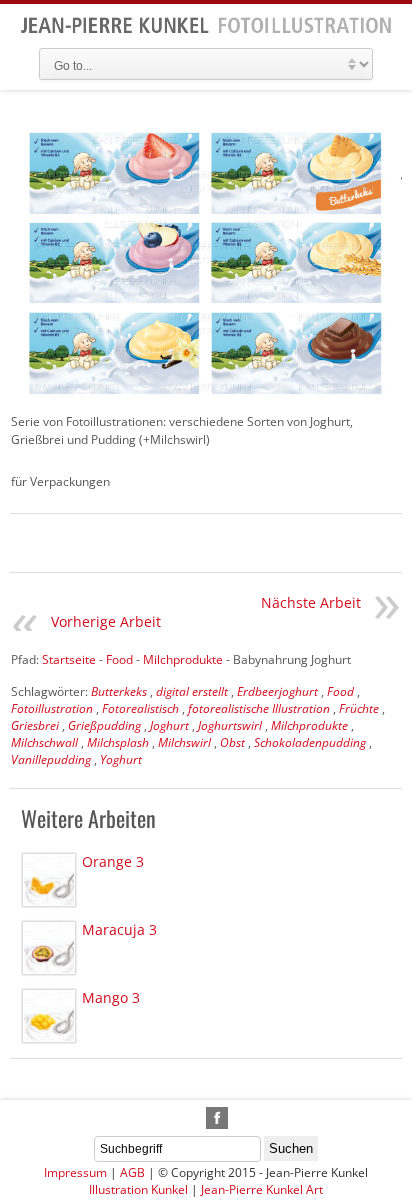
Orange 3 (113, 861)
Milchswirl (184, 742)
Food (340, 691)
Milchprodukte (309, 725)
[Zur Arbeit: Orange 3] (49, 880)
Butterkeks (119, 691)
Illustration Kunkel (138, 1189)
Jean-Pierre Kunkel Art (262, 1189)
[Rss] (194, 1118)
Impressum (75, 1172)
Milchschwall (44, 742)
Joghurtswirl (230, 725)
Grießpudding (104, 725)
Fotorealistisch (140, 708)
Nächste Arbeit (311, 602)
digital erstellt (192, 691)
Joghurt (169, 725)
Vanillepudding (51, 759)
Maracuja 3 (119, 929)
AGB (132, 1172)
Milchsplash (118, 742)
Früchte (359, 708)
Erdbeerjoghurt (277, 691)
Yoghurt (121, 759)
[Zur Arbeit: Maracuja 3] (49, 948)
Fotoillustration (52, 708)
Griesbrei (35, 725)
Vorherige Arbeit (106, 621)
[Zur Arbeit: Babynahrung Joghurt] (206, 265)
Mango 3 (111, 997)
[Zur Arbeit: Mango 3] (49, 1016)
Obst (232, 742)
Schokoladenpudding (310, 742)
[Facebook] (217, 1118)
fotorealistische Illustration (259, 708)
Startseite (69, 659)
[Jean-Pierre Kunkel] (206, 29)
